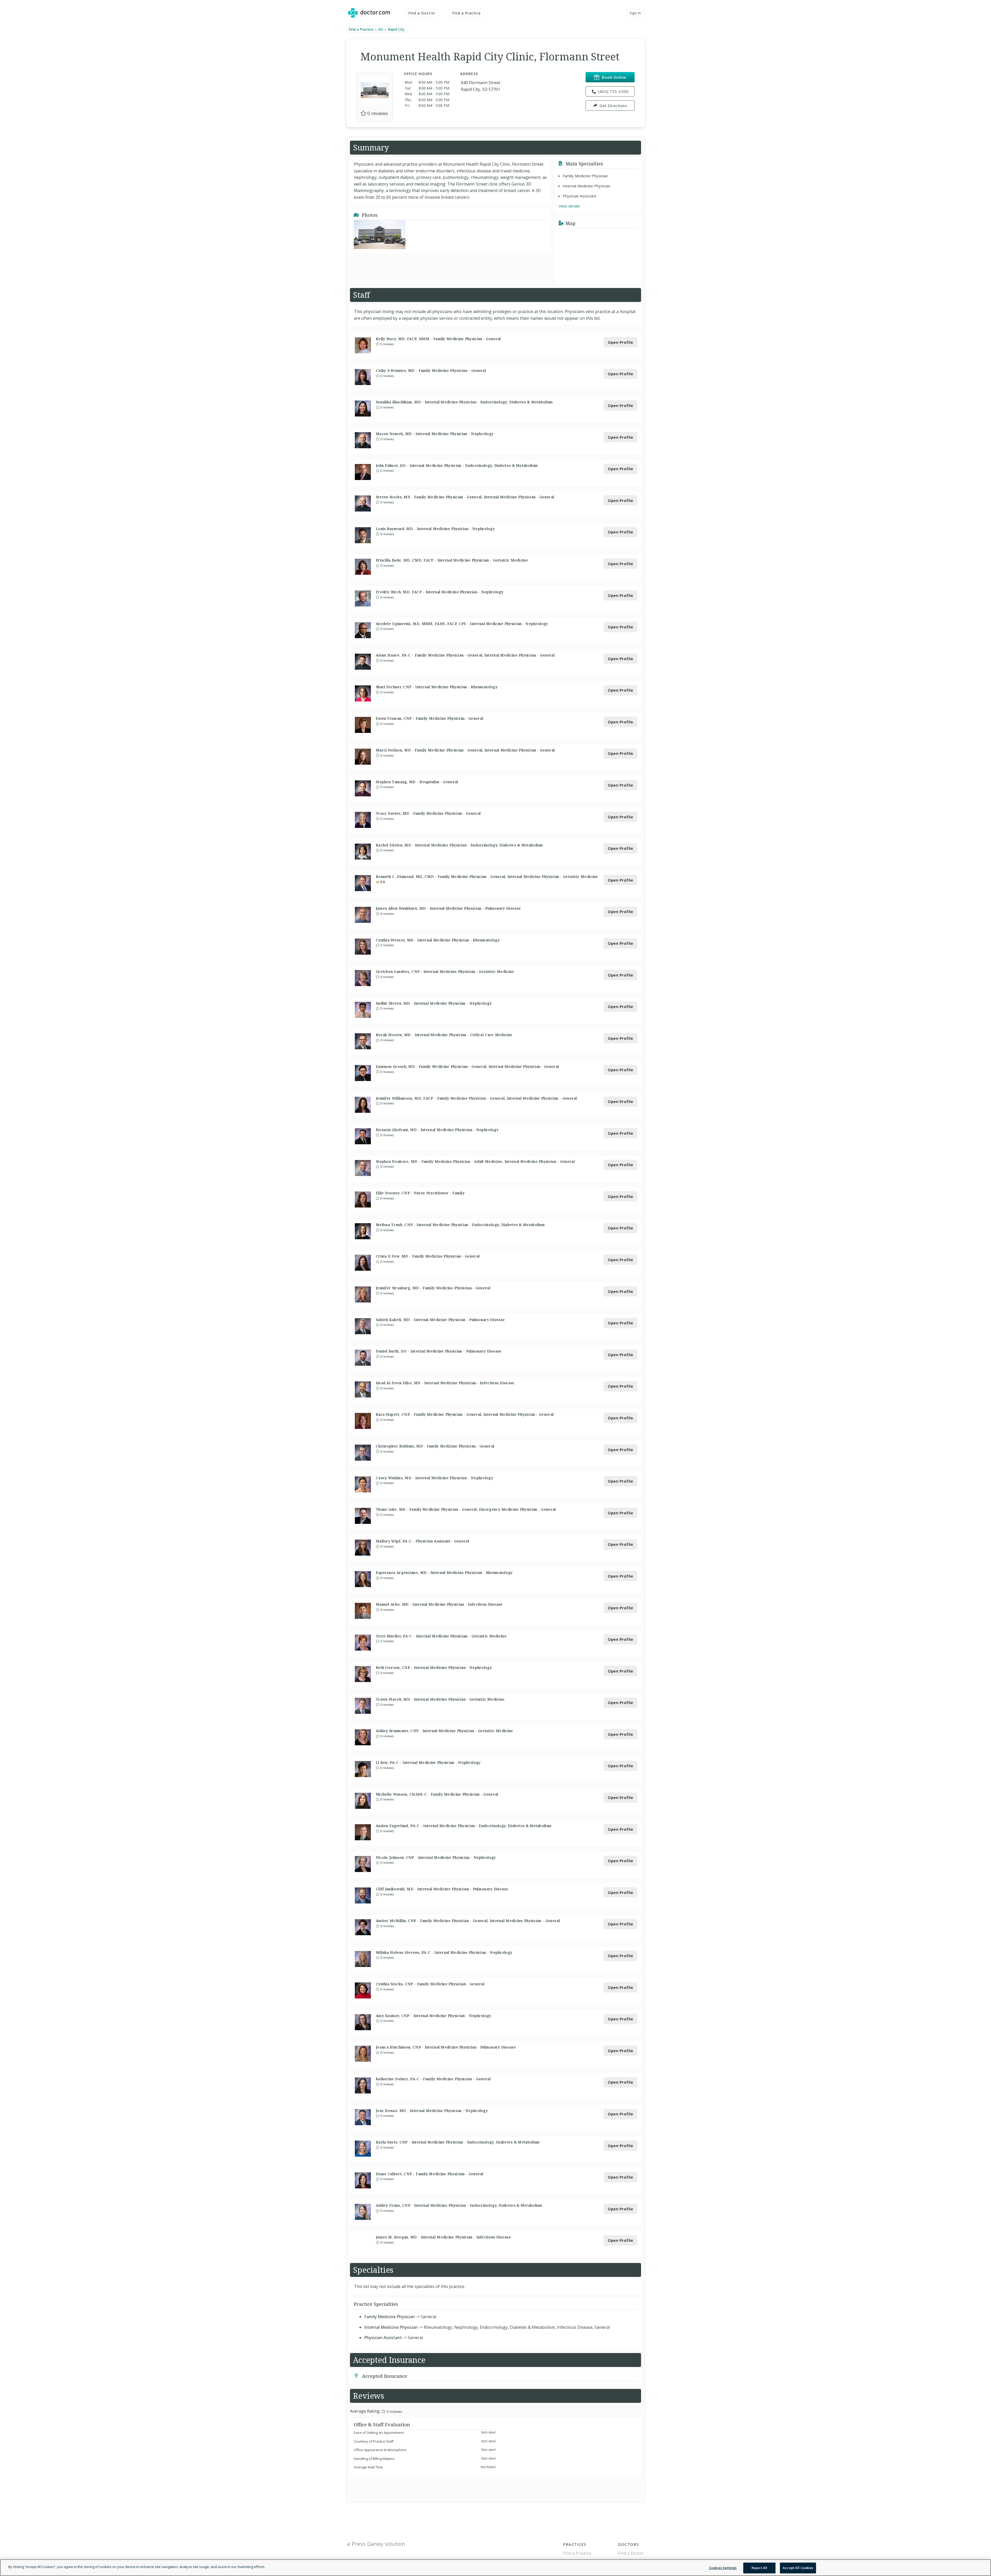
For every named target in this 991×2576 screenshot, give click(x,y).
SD (381, 29)
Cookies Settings (723, 2568)
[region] (495, 2568)
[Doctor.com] (369, 13)
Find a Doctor (422, 13)
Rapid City (396, 29)
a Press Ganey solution (376, 2544)
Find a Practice (467, 13)
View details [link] (569, 206)
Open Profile (620, 342)
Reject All (759, 2568)
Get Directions (613, 106)
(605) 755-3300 (613, 91)
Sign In (635, 13)
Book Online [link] (614, 77)
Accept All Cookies (798, 2568)
